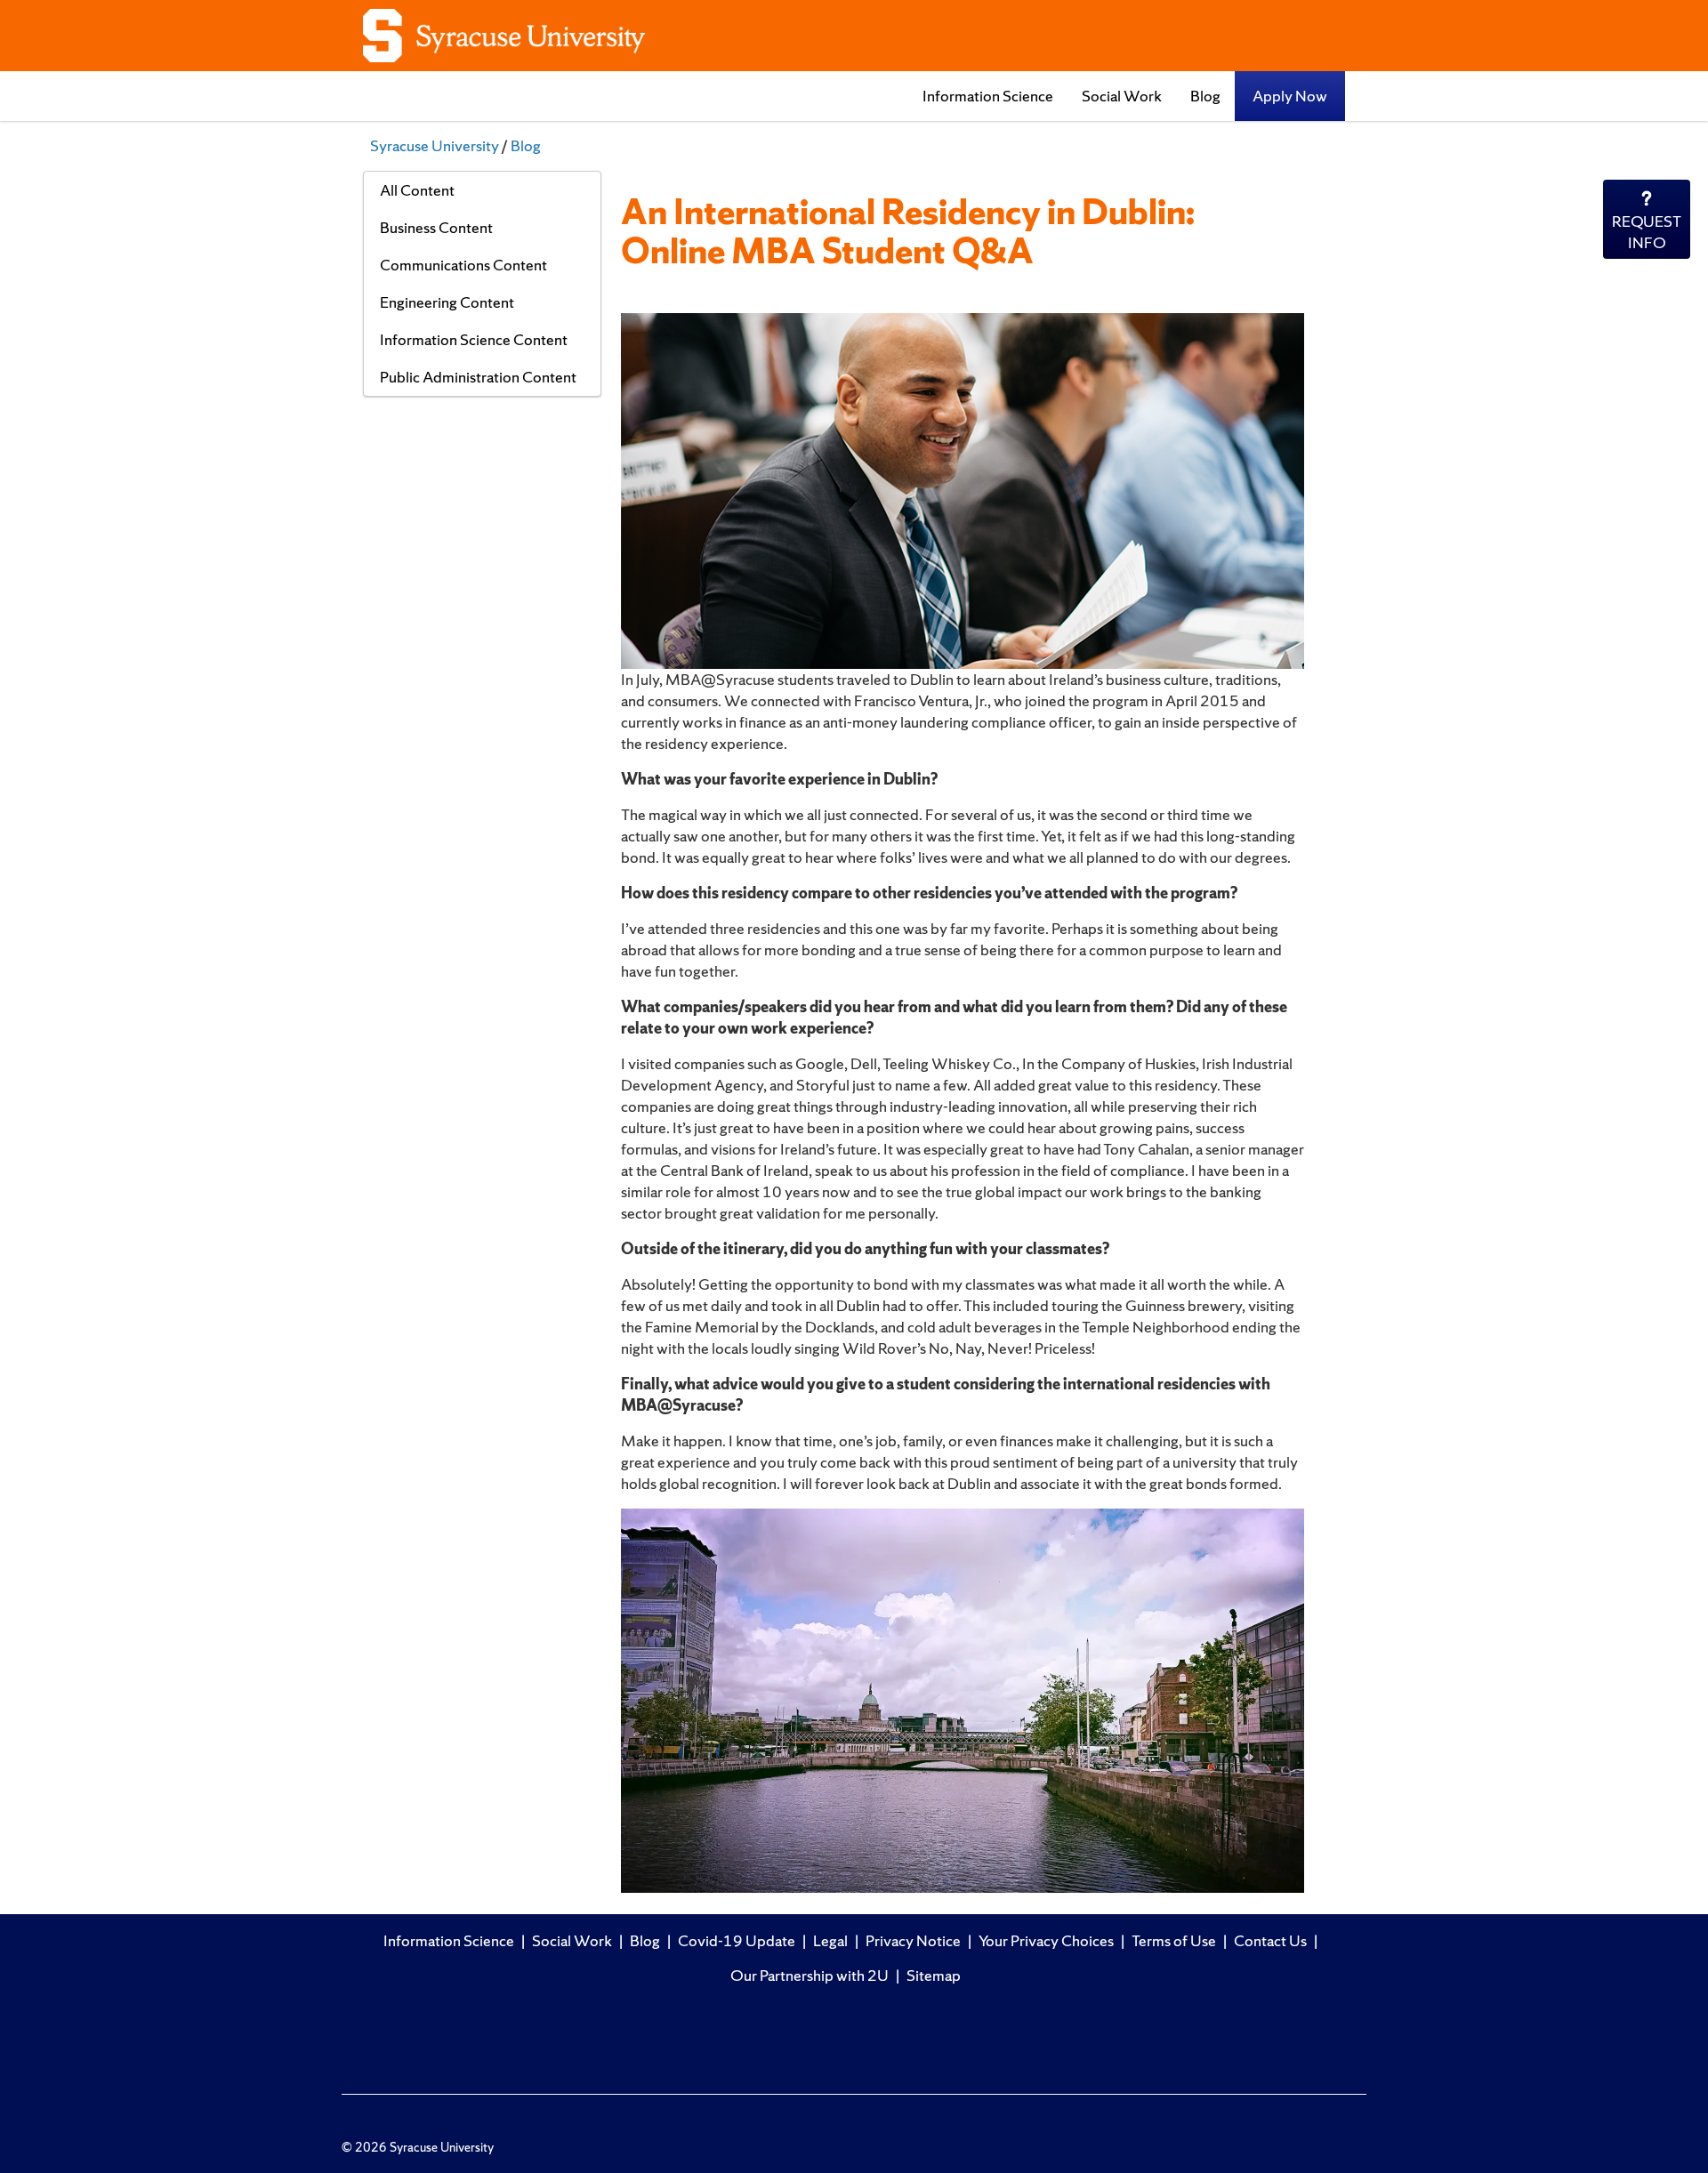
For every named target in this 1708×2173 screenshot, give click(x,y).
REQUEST (1647, 232)
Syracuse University (435, 145)
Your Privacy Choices (1046, 1940)
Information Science (988, 96)
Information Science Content (474, 339)
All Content (417, 190)
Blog (1205, 96)
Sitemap (934, 1975)
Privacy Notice (913, 1940)
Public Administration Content (478, 377)
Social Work (1122, 96)
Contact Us (1270, 1940)
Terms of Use (1174, 1940)
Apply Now (1290, 96)
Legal (830, 1940)
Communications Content (463, 265)
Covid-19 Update (737, 1940)
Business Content (436, 227)
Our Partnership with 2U (810, 1975)
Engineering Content (447, 302)
